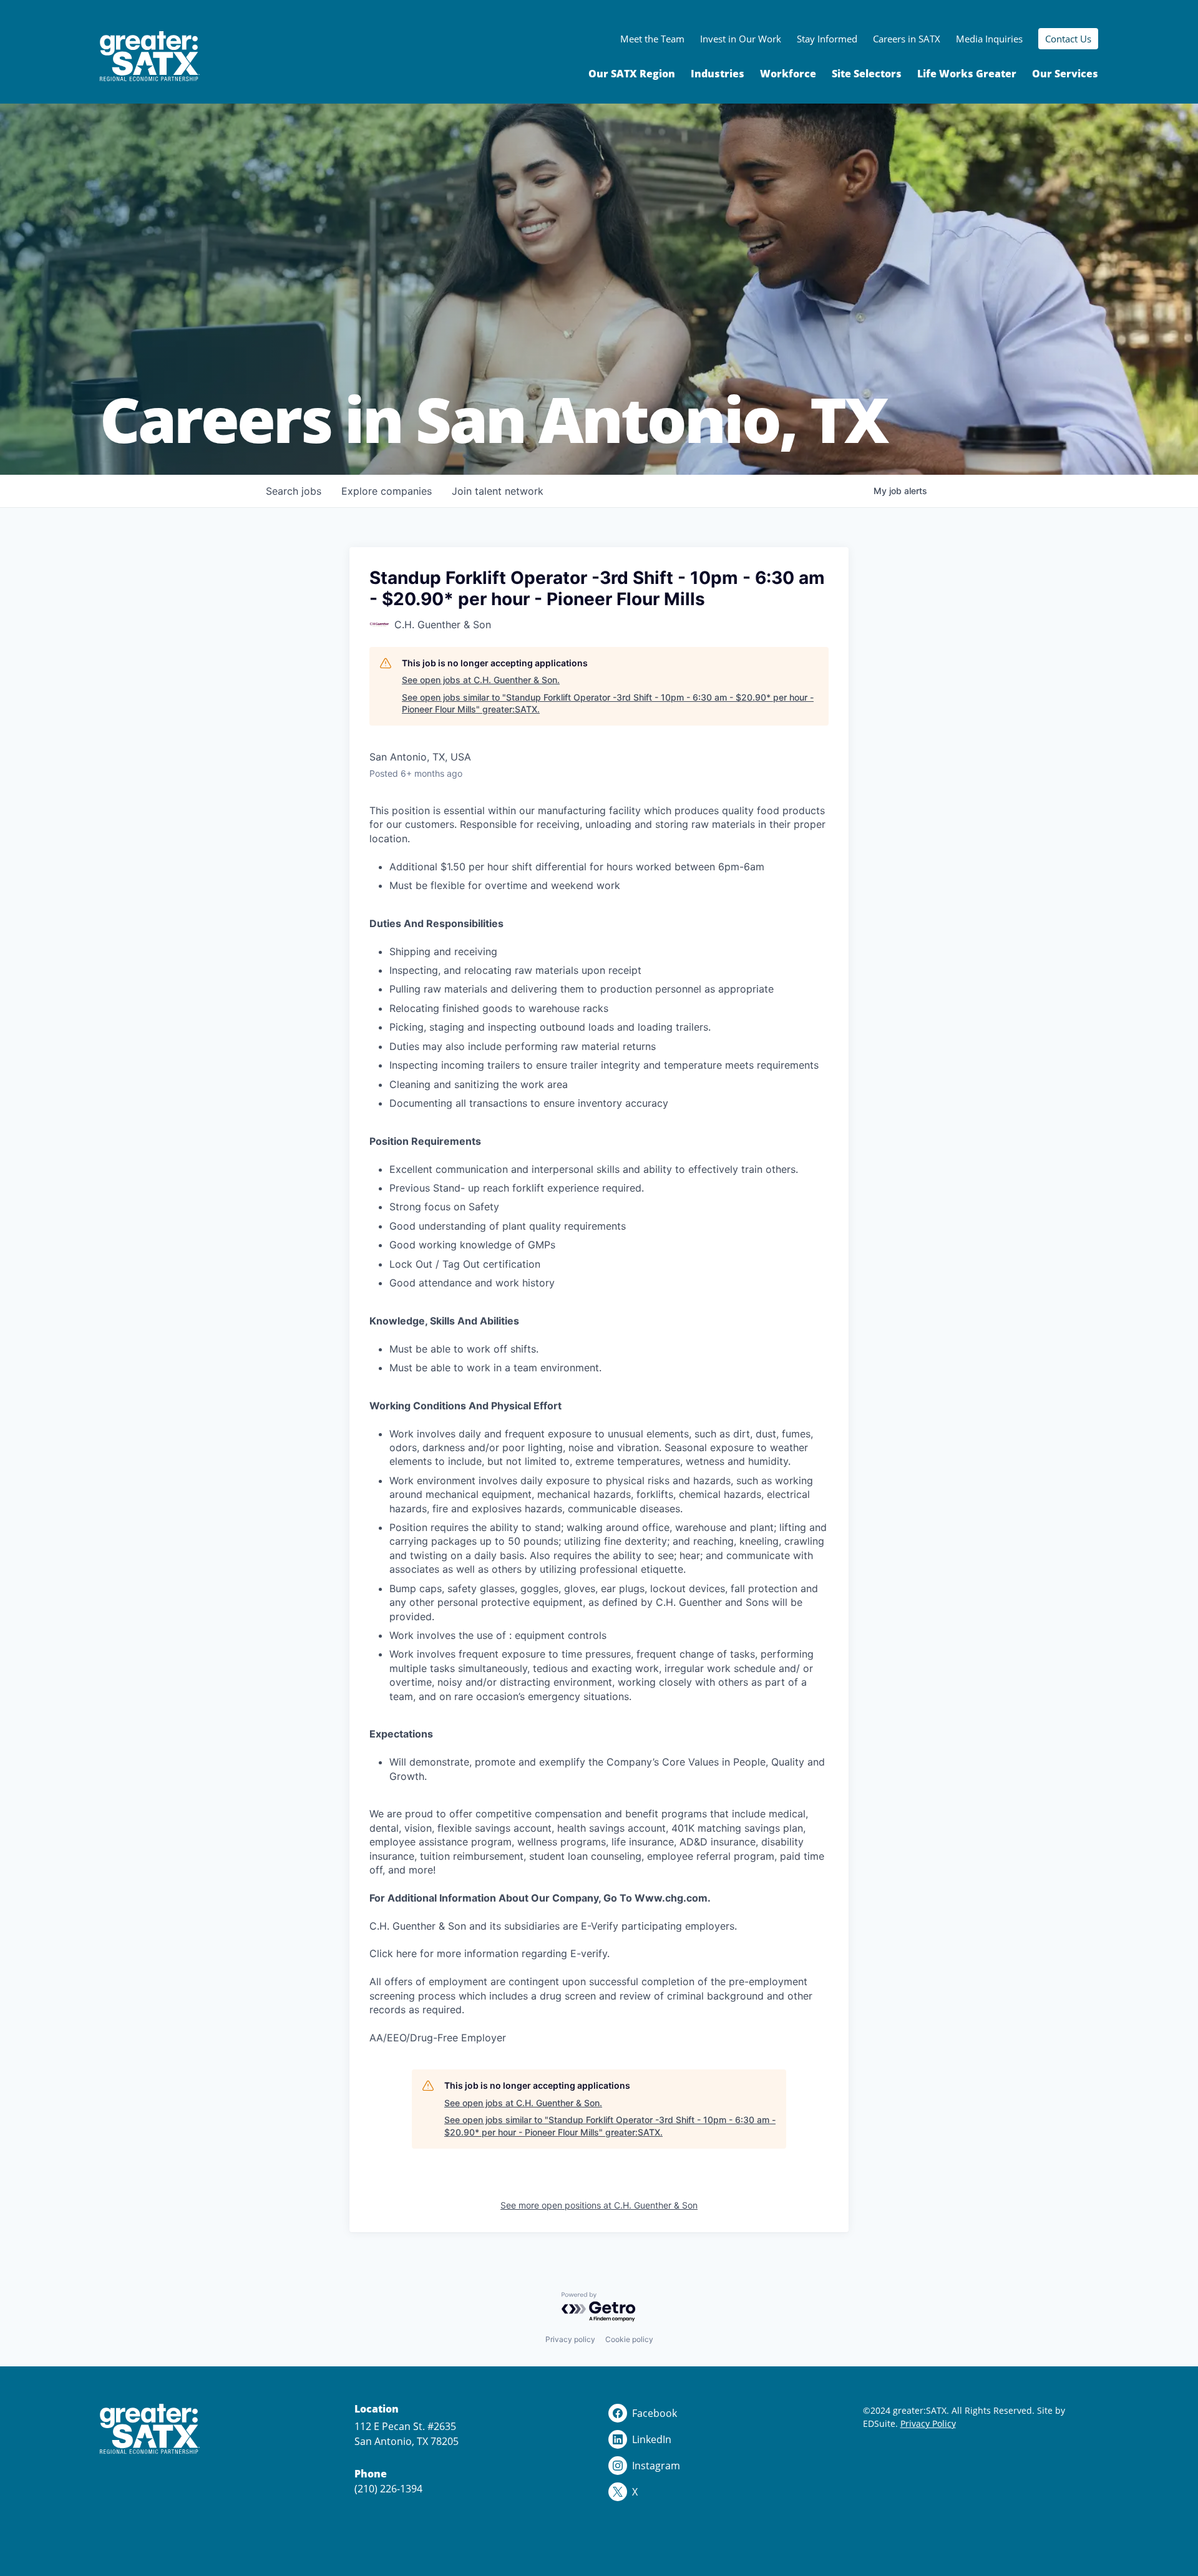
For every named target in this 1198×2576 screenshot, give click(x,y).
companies (387, 491)
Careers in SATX (907, 39)
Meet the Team (652, 39)
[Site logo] (150, 56)
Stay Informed (827, 39)
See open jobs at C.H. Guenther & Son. (481, 680)
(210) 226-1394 (388, 2489)
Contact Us (1068, 39)
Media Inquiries (989, 39)
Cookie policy (629, 2339)
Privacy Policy (928, 2423)
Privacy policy (570, 2339)
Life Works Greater (967, 74)
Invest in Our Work (741, 39)
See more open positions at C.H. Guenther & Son (599, 2205)
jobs (294, 491)
